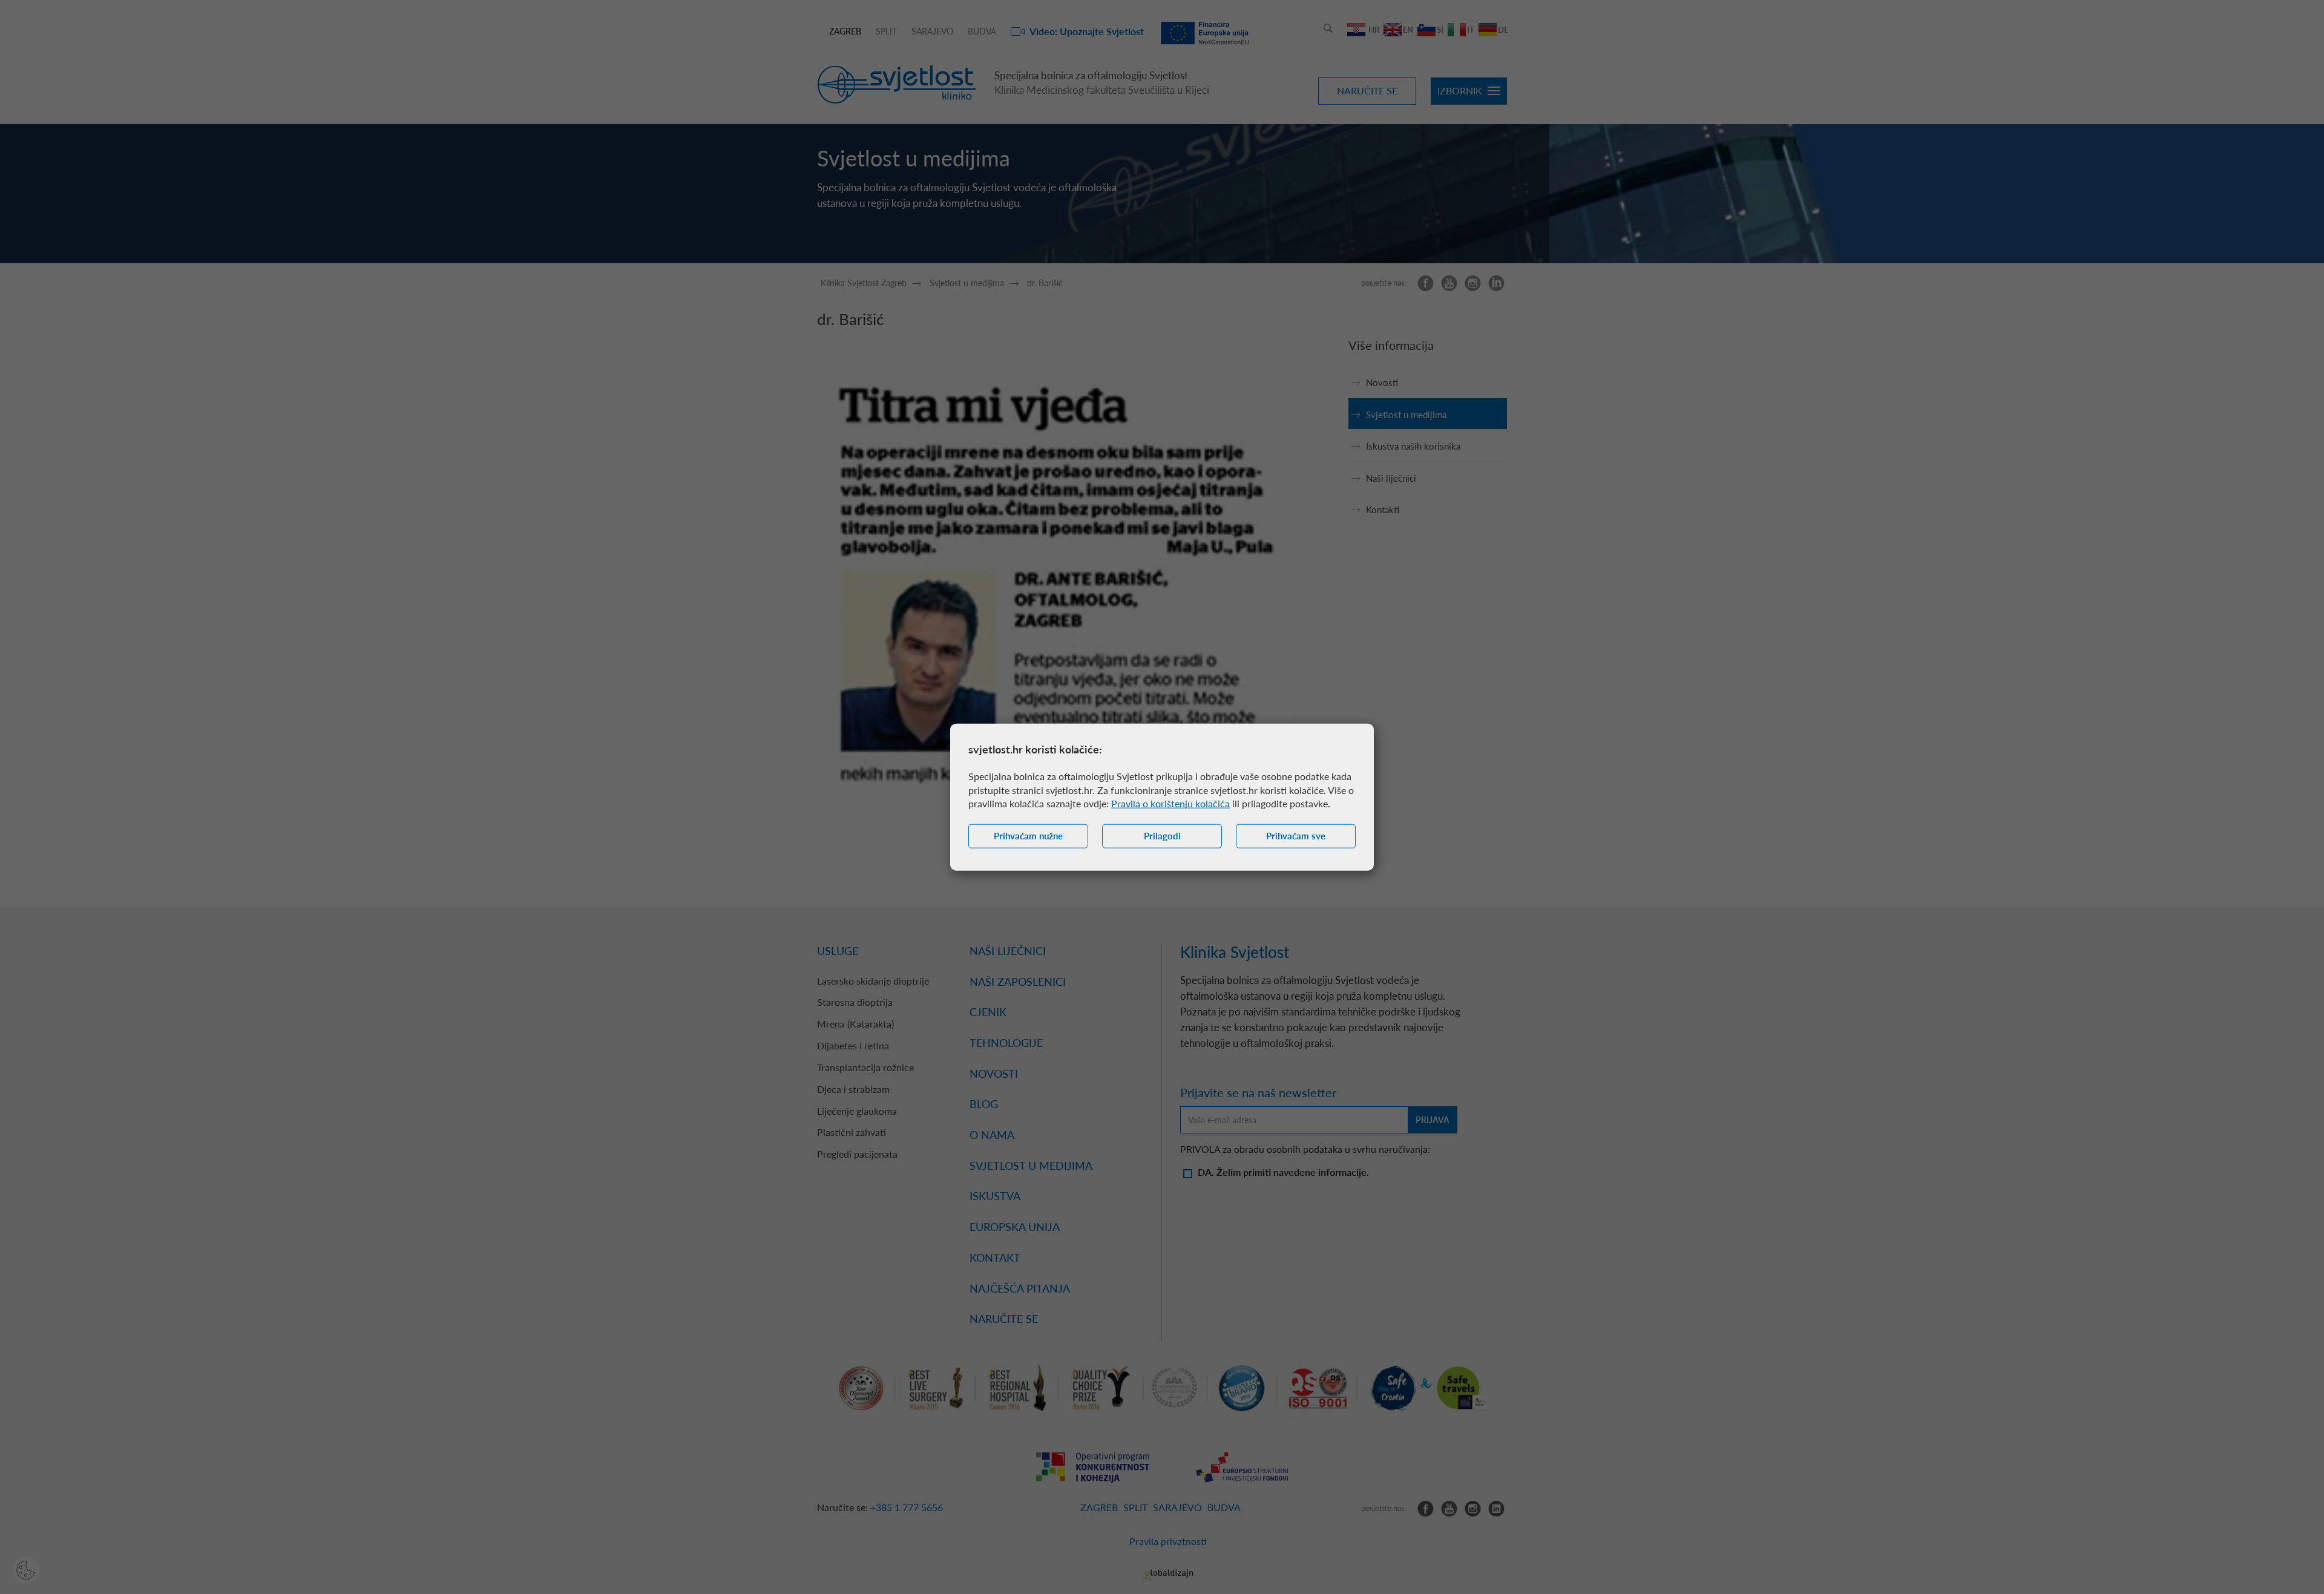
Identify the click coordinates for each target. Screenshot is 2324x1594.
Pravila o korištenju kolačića (1170, 803)
